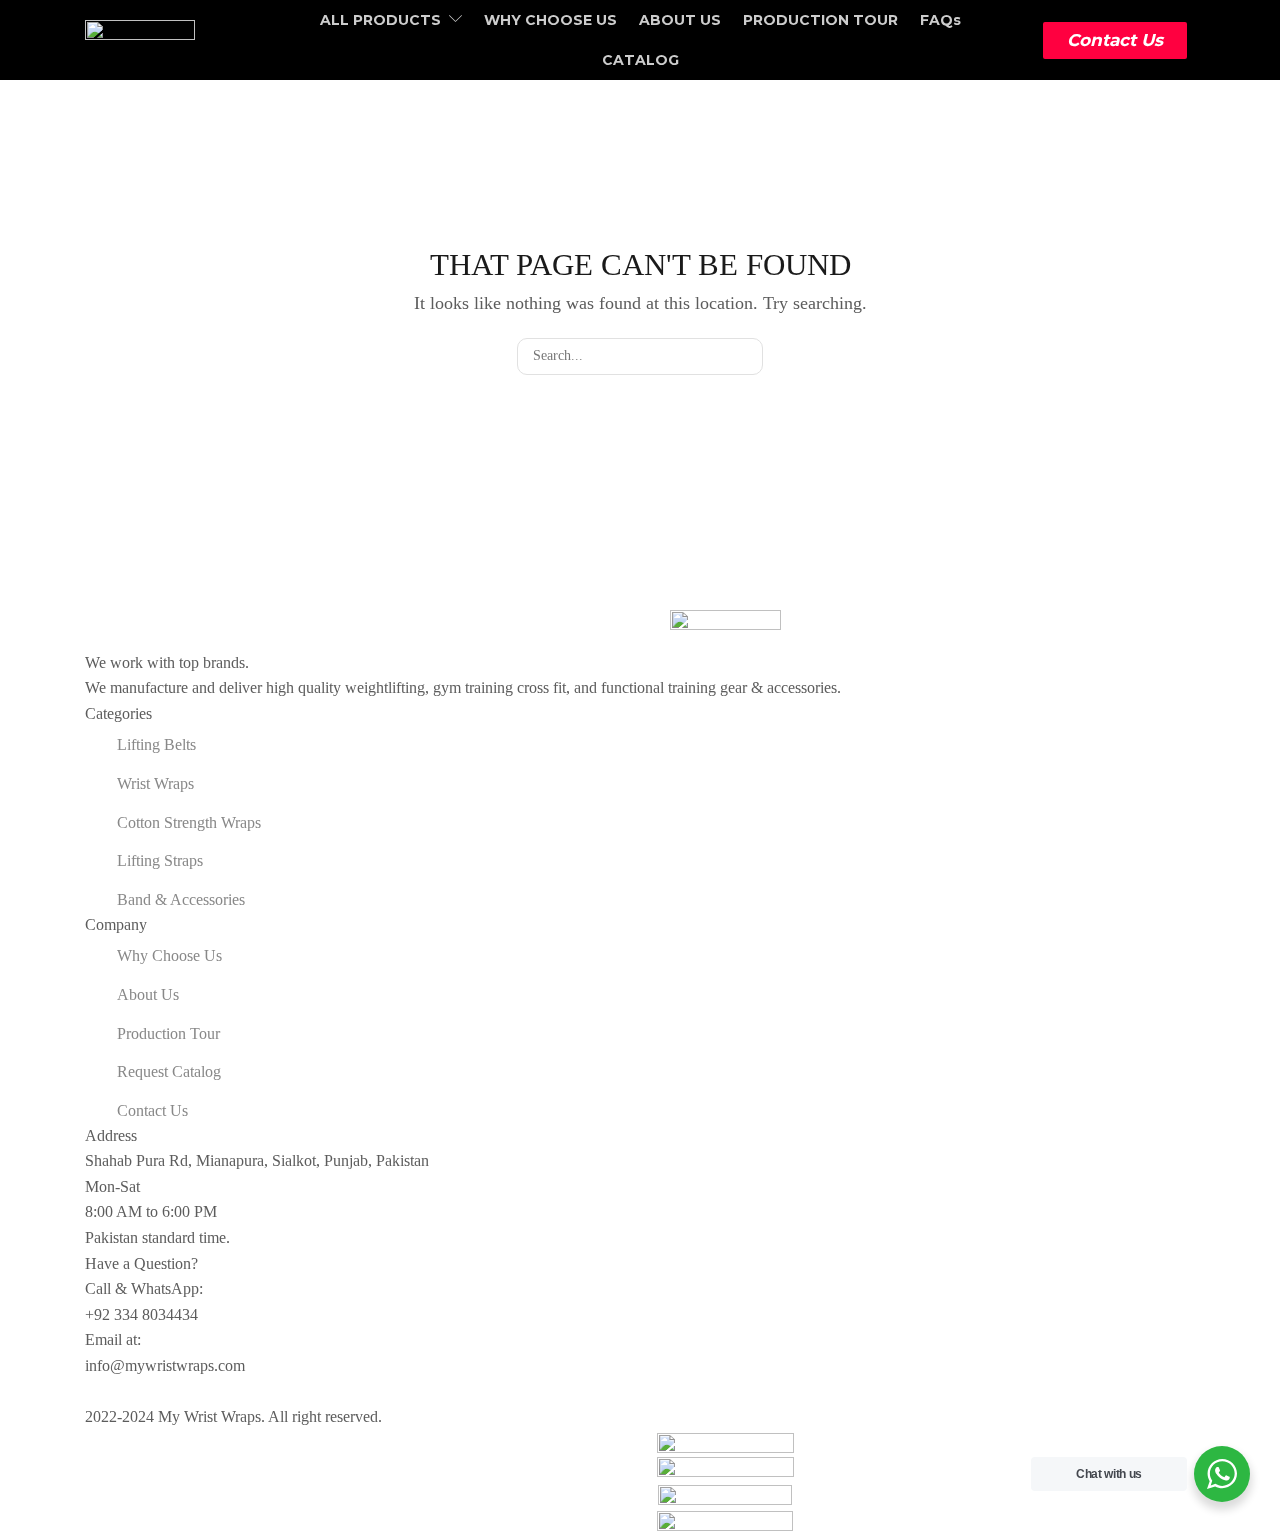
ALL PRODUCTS (380, 20)
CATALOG (640, 60)
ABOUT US (680, 20)
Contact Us (1115, 40)
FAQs (940, 20)
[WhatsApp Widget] (1222, 1474)
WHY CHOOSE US (550, 20)
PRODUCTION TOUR (820, 20)
